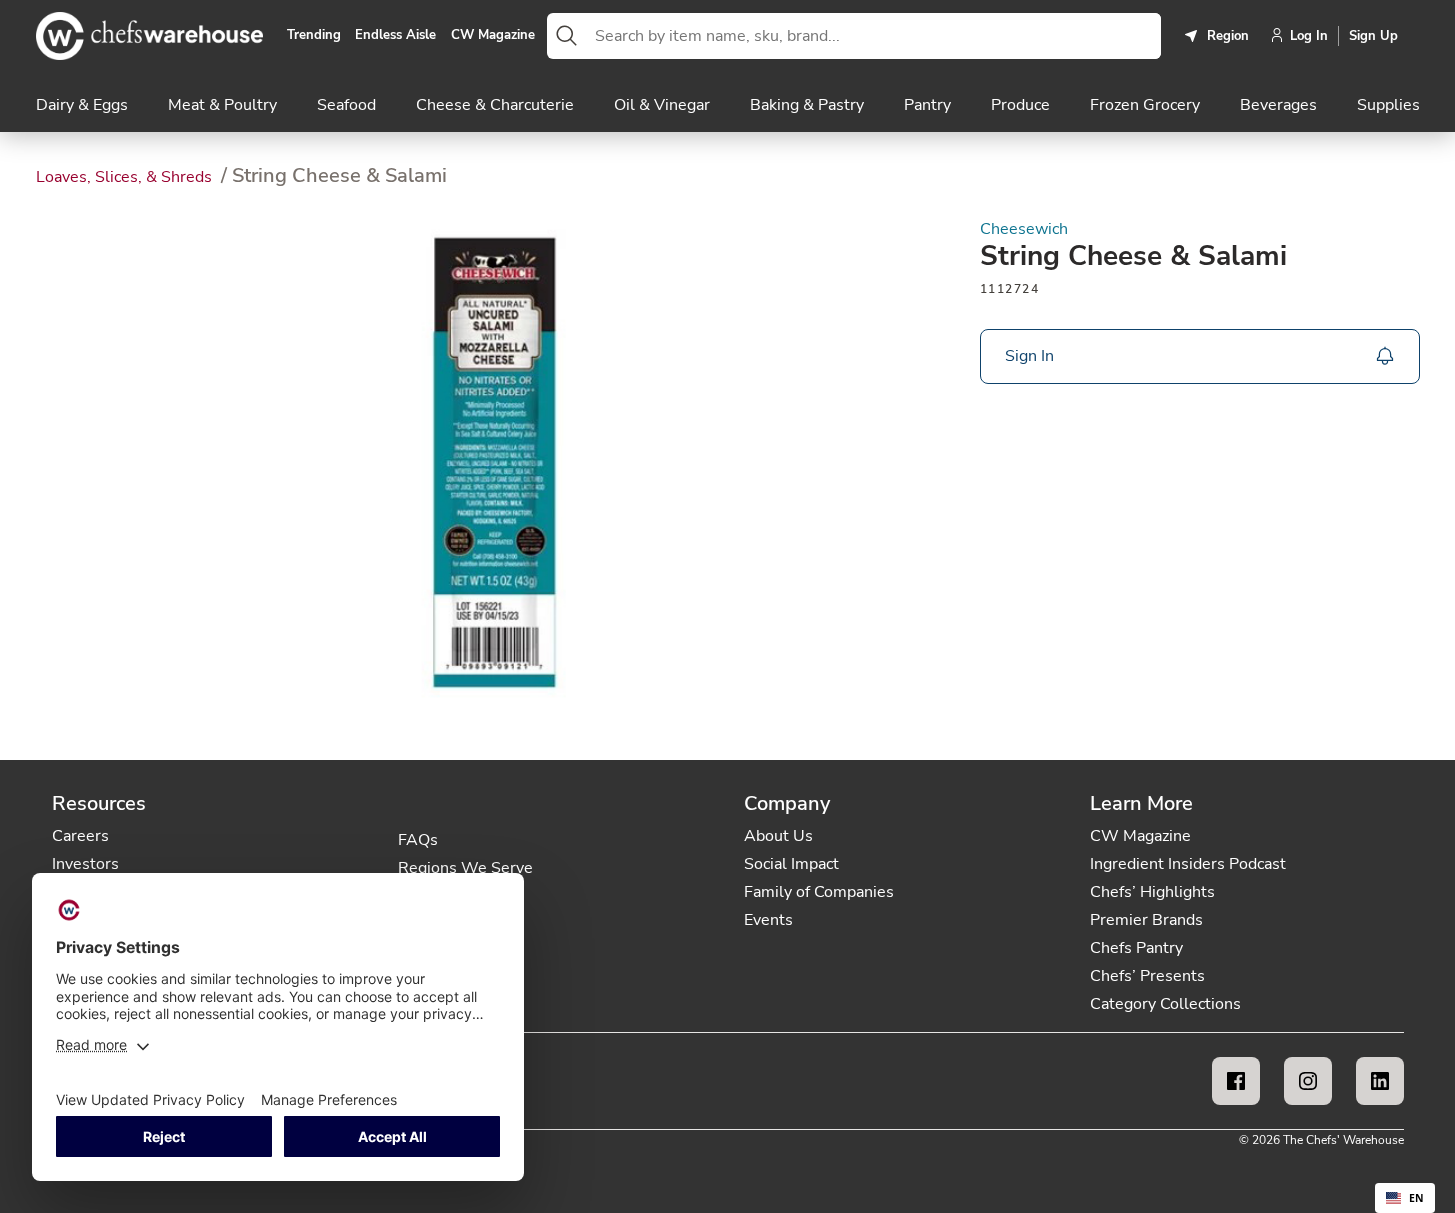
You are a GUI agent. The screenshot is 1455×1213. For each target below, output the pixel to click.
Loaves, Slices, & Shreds (126, 177)
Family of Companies (819, 892)
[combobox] (874, 36)
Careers (80, 836)
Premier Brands (1146, 920)
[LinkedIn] (1380, 1081)
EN (1416, 1198)
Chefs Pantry (1136, 948)
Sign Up (1373, 36)
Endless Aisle (395, 36)
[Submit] (567, 36)
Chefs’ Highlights (1152, 892)
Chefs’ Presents (1147, 976)
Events (768, 920)
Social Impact (791, 864)
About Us (778, 836)
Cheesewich (1024, 229)
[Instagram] (1308, 1081)
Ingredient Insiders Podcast (1188, 864)
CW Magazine (493, 36)
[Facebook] (1236, 1081)
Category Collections (1165, 1004)
